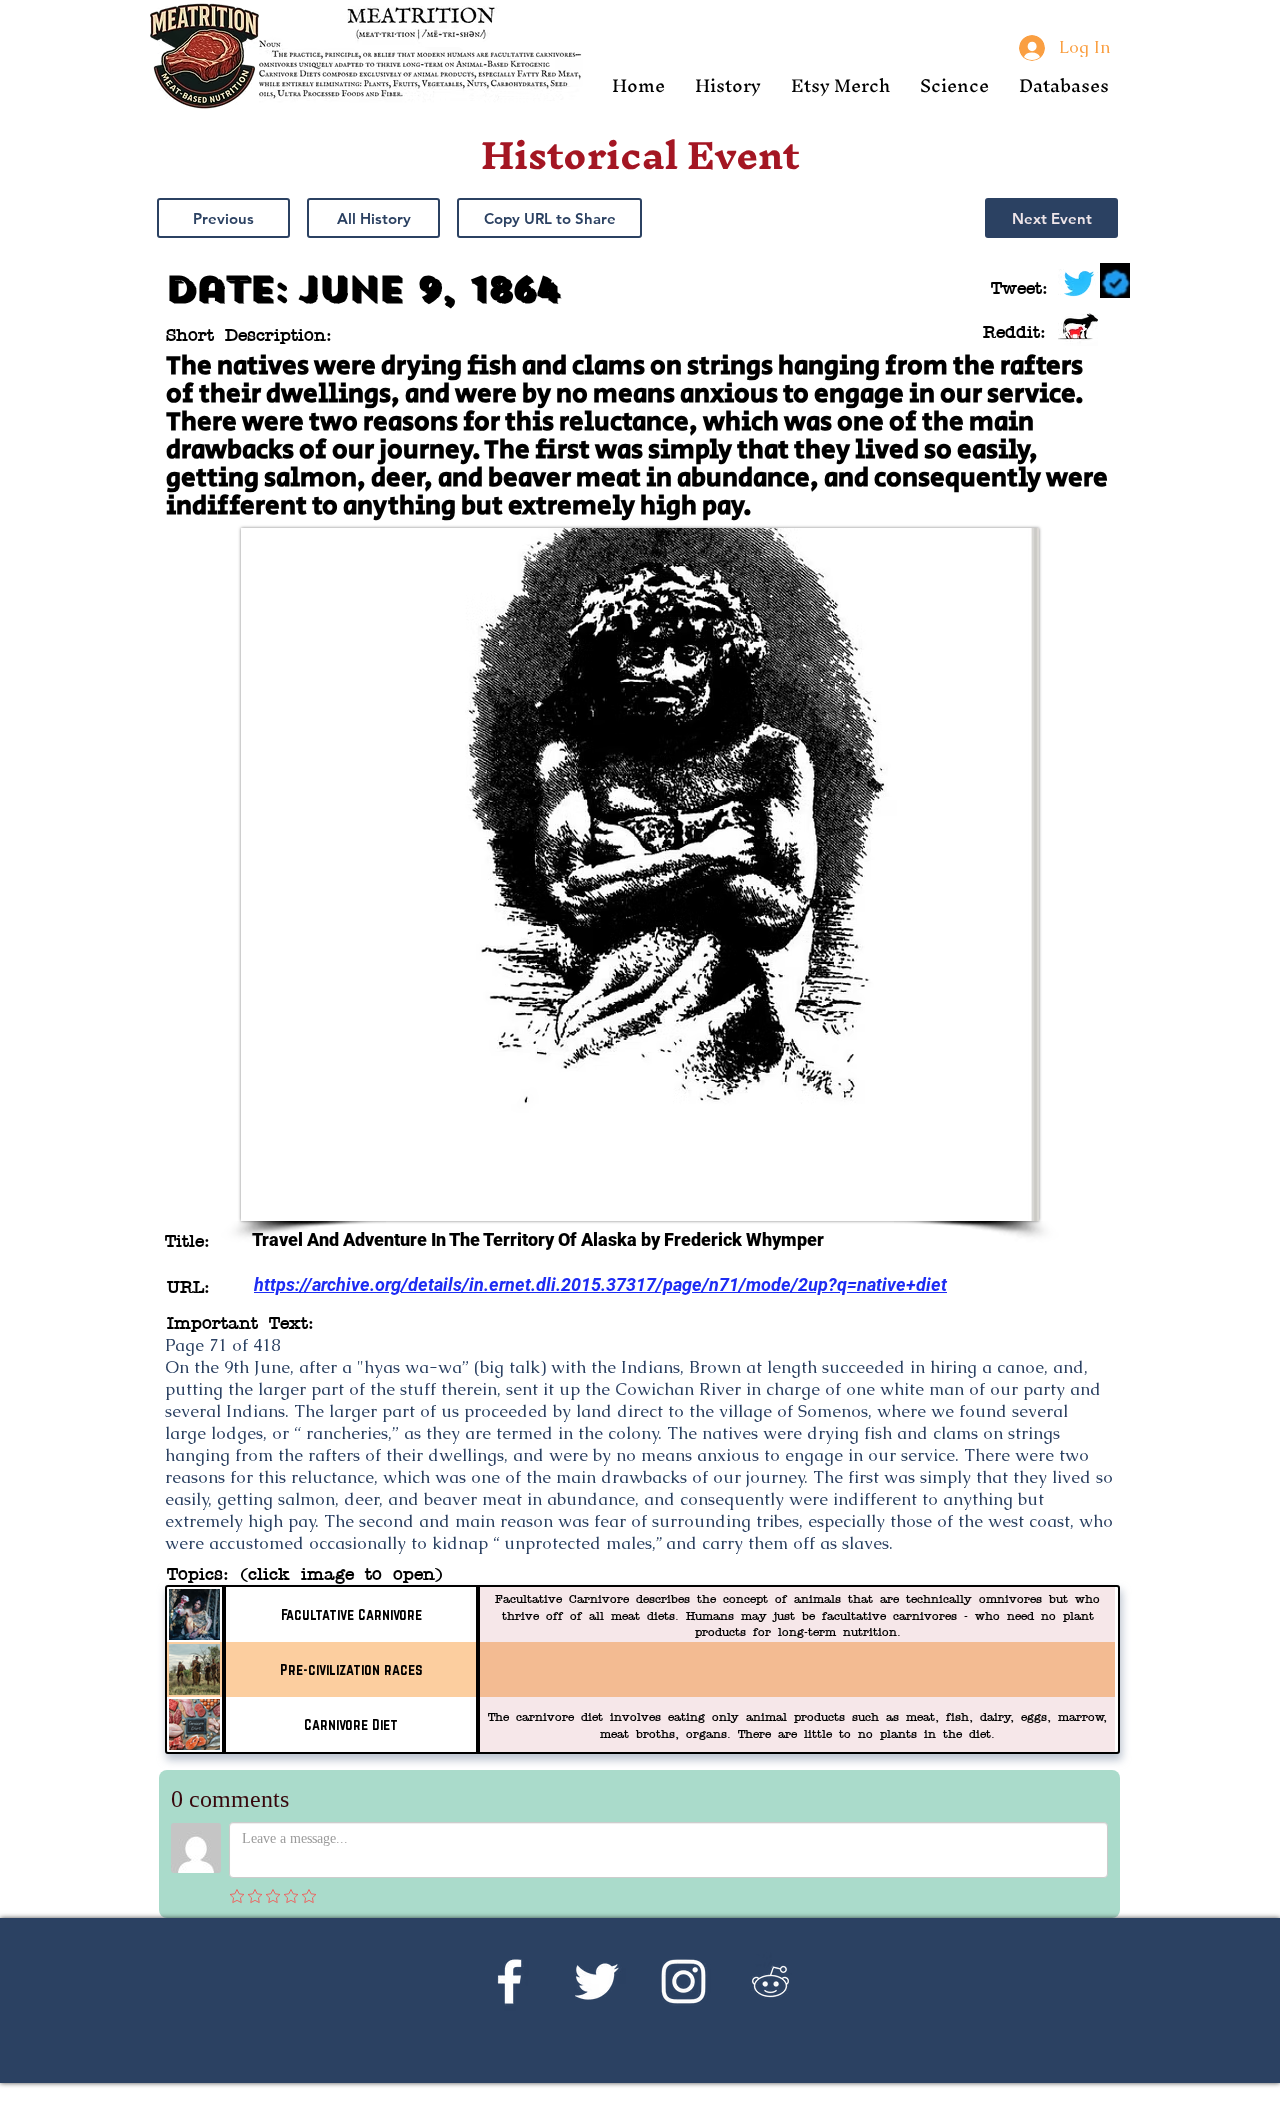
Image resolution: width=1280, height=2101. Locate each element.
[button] (728, 85)
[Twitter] (596, 1981)
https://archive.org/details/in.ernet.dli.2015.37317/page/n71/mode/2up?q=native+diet (600, 1284)
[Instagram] (683, 1981)
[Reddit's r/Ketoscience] (770, 1981)
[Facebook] (509, 1981)
